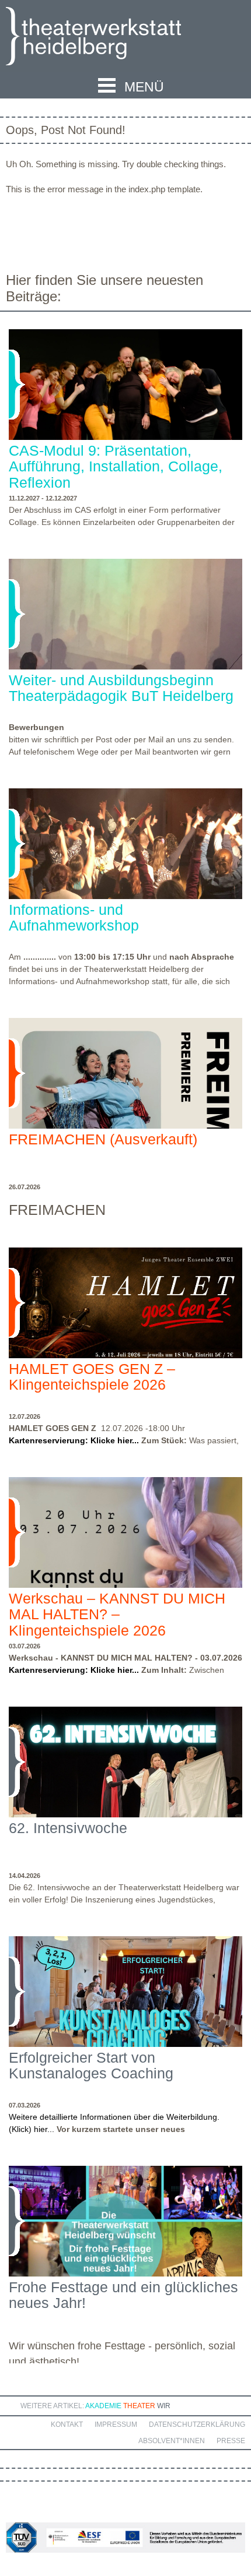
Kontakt (67, 2425)
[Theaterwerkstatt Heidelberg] (111, 38)
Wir (164, 2406)
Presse (231, 2441)
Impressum (116, 2425)
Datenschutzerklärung (197, 2425)
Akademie (103, 2406)
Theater (139, 2406)
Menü (144, 87)
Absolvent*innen (172, 2441)
